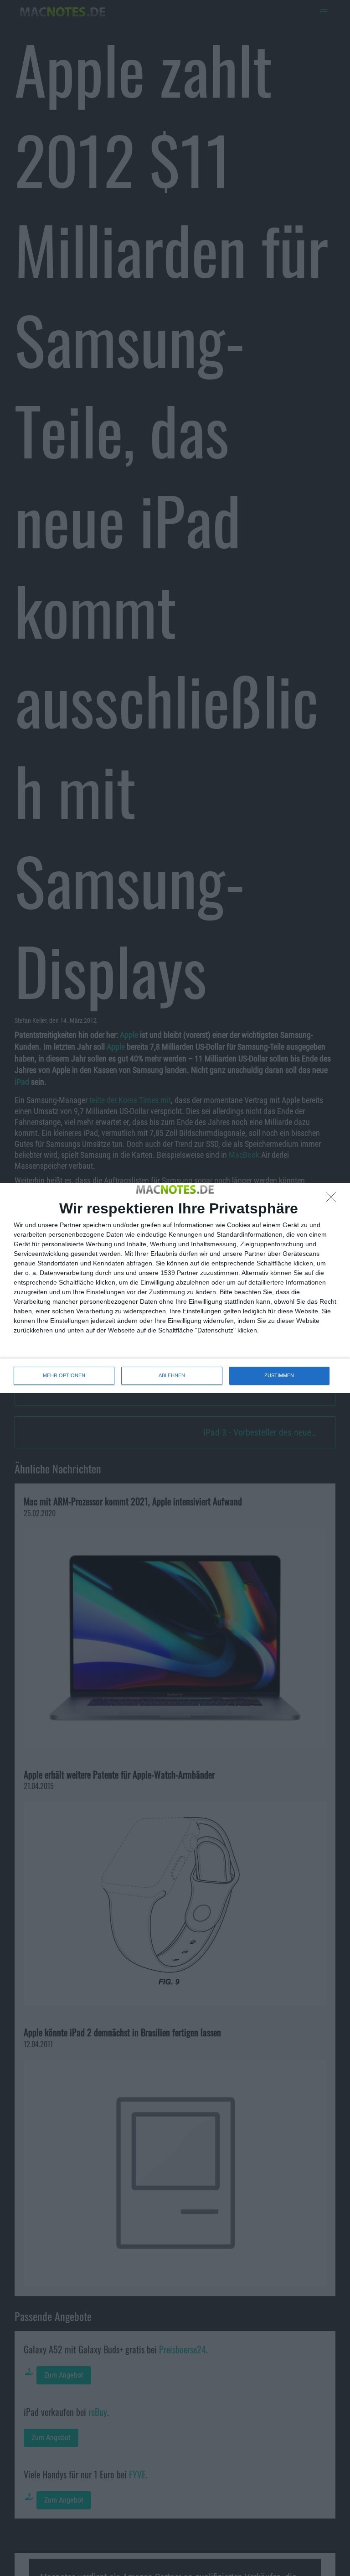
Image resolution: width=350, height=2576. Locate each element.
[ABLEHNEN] (334, 1199)
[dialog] (175, 1288)
